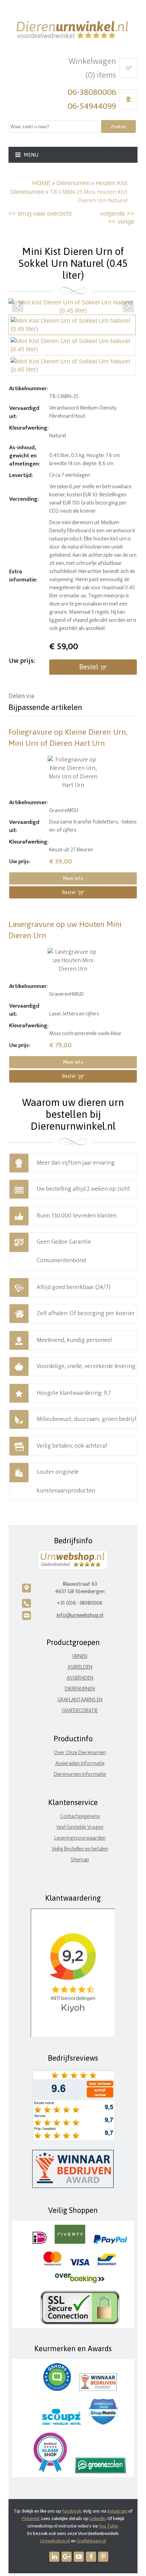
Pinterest (31, 2519)
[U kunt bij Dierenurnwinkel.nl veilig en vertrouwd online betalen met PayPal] (110, 2242)
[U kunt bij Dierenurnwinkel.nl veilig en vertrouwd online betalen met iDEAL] (40, 2242)
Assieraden (80, 1678)
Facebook (72, 2511)
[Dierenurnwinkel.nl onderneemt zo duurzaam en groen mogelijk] (101, 2472)
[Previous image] (18, 306)
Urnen (80, 1656)
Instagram (117, 2511)
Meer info (73, 878)
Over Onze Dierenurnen (80, 1753)
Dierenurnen (73, 183)
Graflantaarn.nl (91, 2541)
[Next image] (128, 306)
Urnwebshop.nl (55, 2541)
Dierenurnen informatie (80, 1774)
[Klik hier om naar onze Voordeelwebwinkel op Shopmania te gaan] (103, 2423)
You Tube (108, 2526)
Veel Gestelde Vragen (80, 1827)
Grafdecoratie (80, 1711)
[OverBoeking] (80, 2282)
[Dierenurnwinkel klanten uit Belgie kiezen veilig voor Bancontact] (107, 2264)
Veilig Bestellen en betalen (80, 1849)
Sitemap (80, 1860)
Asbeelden (80, 1667)
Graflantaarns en (80, 1700)
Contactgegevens (80, 1816)
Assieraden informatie (80, 1763)
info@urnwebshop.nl (80, 1615)
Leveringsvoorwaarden (80, 1838)
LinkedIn (98, 2519)
